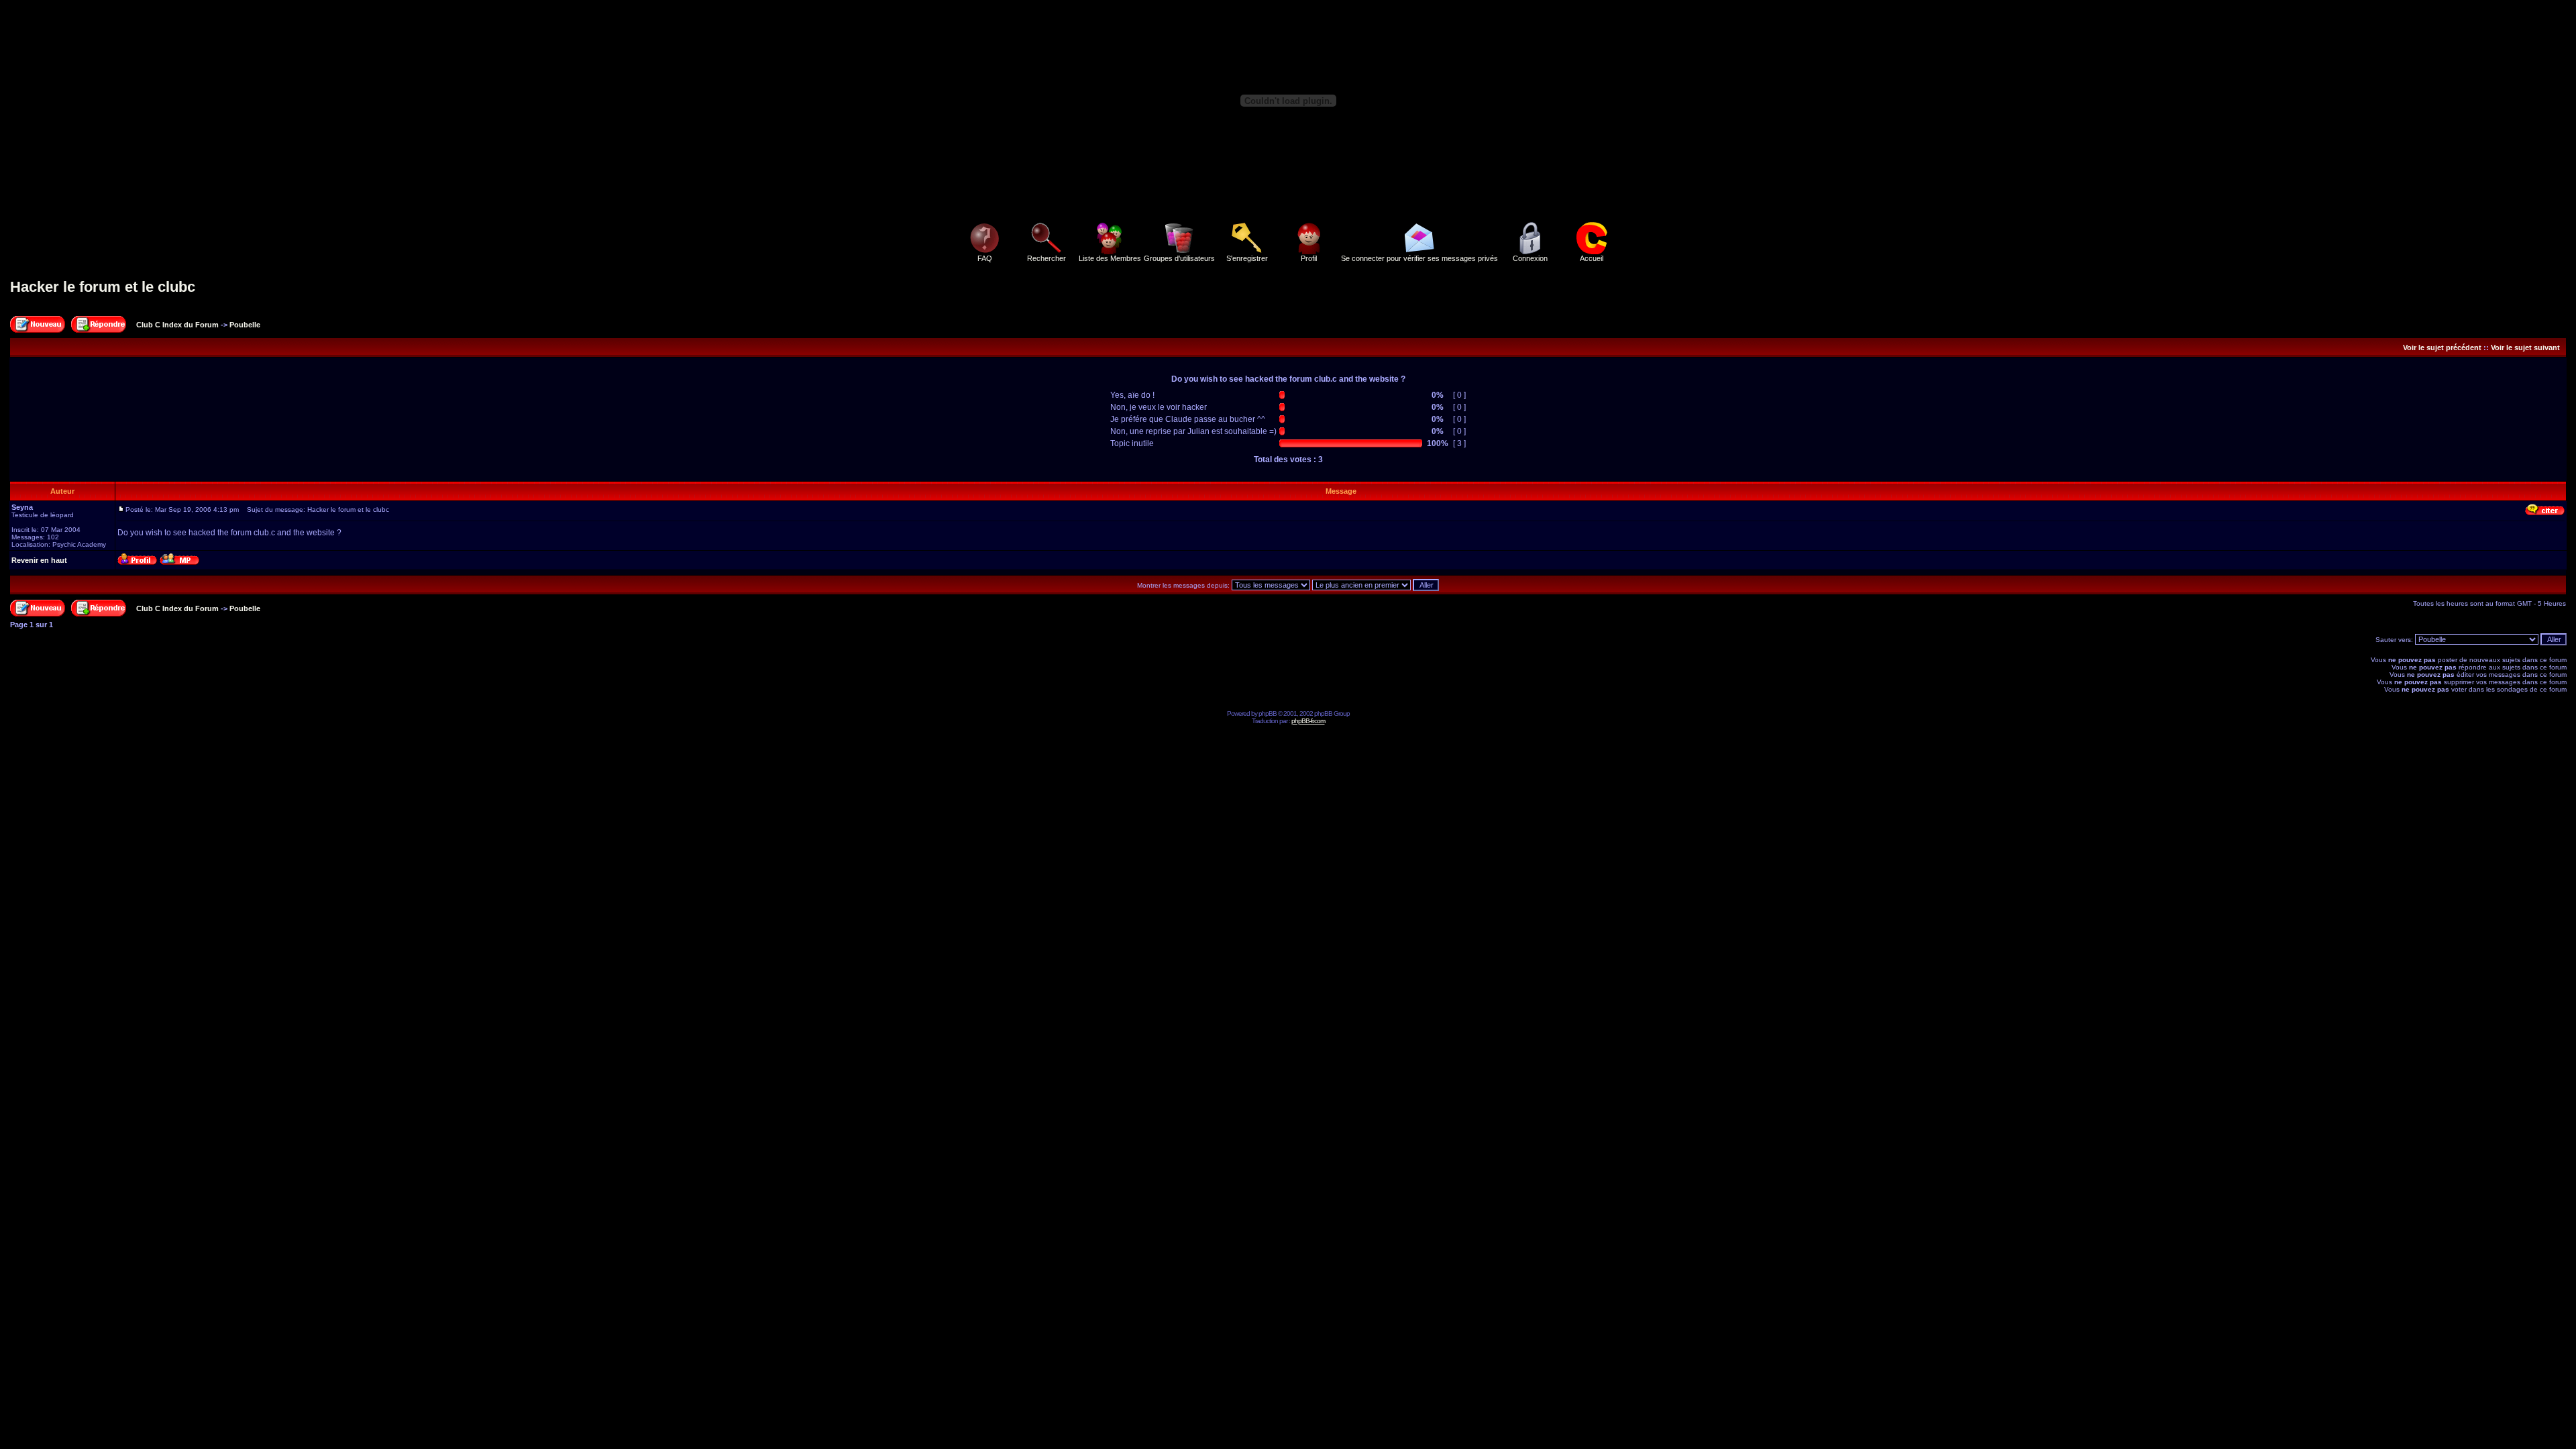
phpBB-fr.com (1308, 721)
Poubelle (245, 325)
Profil (1309, 258)
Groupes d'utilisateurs (1179, 258)
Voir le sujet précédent (2442, 347)
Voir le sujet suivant (2525, 347)
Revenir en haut (39, 560)
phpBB (1268, 713)
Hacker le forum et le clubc (103, 287)
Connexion (1530, 258)
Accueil (1592, 258)
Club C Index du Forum (177, 325)
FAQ (985, 258)
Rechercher (1046, 258)
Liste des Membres (1110, 258)
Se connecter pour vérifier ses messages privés (1419, 258)
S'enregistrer (1247, 258)
